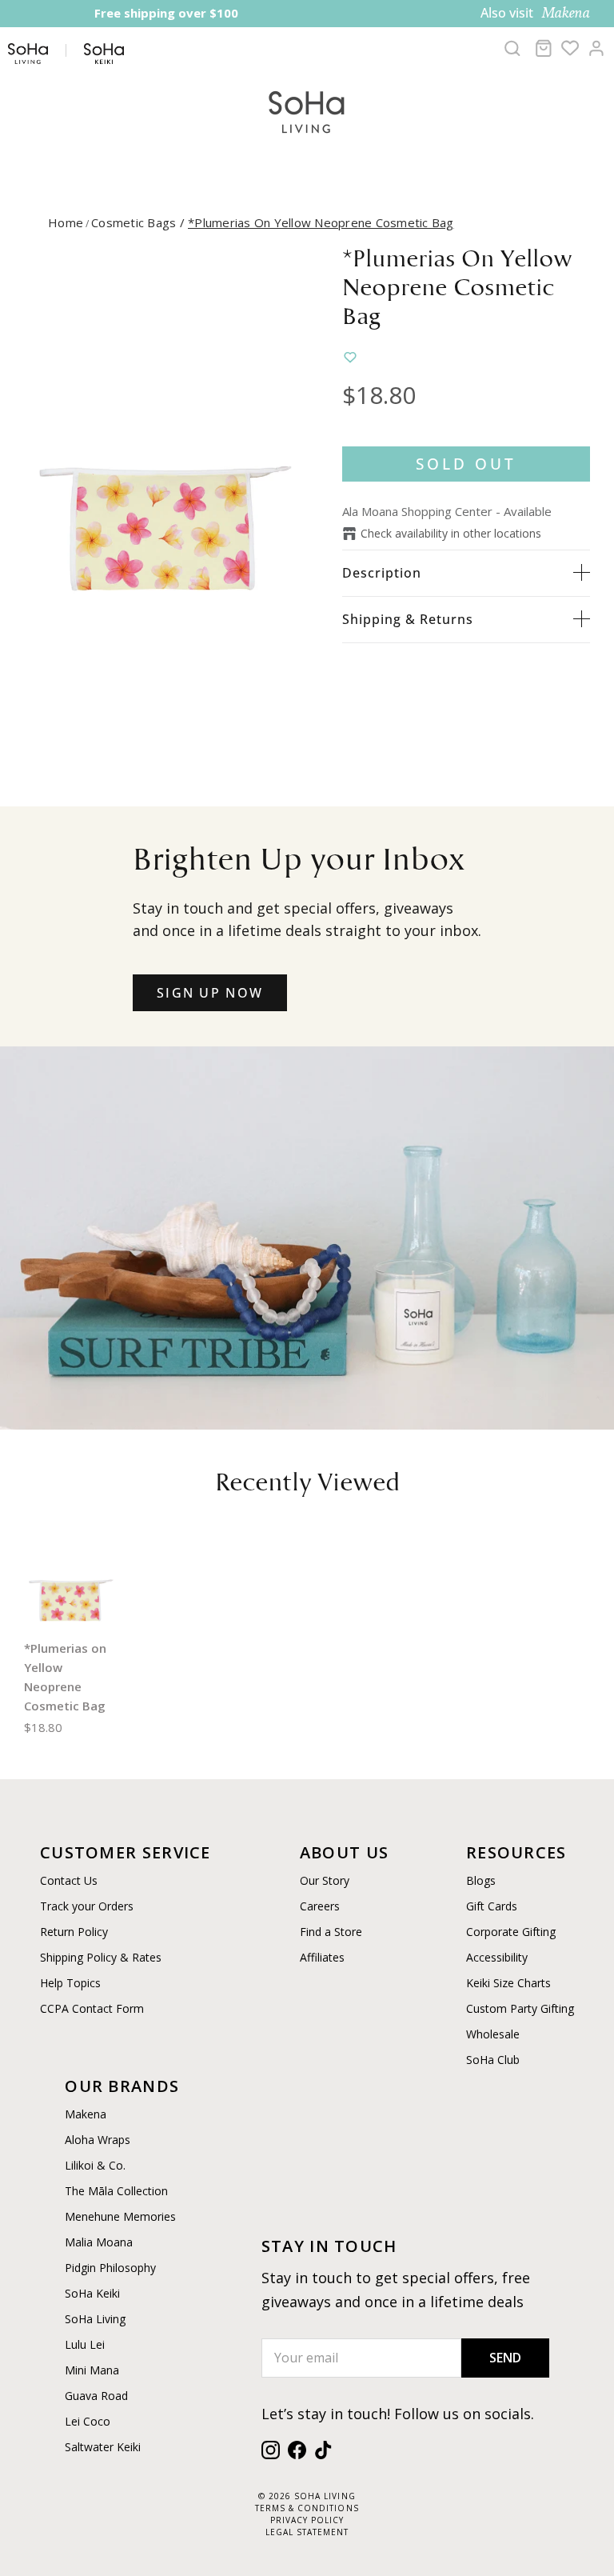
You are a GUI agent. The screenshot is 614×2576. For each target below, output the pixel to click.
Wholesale (493, 2034)
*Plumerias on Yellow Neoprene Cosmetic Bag (321, 222)
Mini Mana (92, 2370)
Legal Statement (307, 2532)
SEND (505, 2358)
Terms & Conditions (307, 2508)
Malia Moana (99, 2242)
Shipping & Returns (408, 619)
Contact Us (69, 1880)
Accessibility (497, 1957)
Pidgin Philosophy (110, 2268)
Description (382, 573)
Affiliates (322, 1957)
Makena (86, 2114)
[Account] (596, 48)
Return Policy (74, 1932)
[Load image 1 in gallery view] (165, 486)
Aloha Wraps (98, 2140)
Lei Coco (88, 2421)
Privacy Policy (307, 2520)
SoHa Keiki (92, 2293)
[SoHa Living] (307, 110)
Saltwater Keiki (103, 2447)
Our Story (325, 1880)
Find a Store (331, 1932)
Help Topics (70, 1983)
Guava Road (96, 2396)
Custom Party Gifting (520, 2008)
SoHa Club (493, 2060)
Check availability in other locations (451, 533)
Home (66, 222)
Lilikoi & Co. (95, 2165)
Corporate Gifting (511, 1932)
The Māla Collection (116, 2191)
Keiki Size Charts (508, 1983)
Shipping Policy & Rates (101, 1957)
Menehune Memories (120, 2216)
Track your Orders (87, 1906)
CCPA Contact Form (92, 2008)
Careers (320, 1906)
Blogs (481, 1880)
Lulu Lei (85, 2344)
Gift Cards (492, 1906)
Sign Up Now (210, 993)
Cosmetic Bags (140, 222)
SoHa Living (95, 2319)
